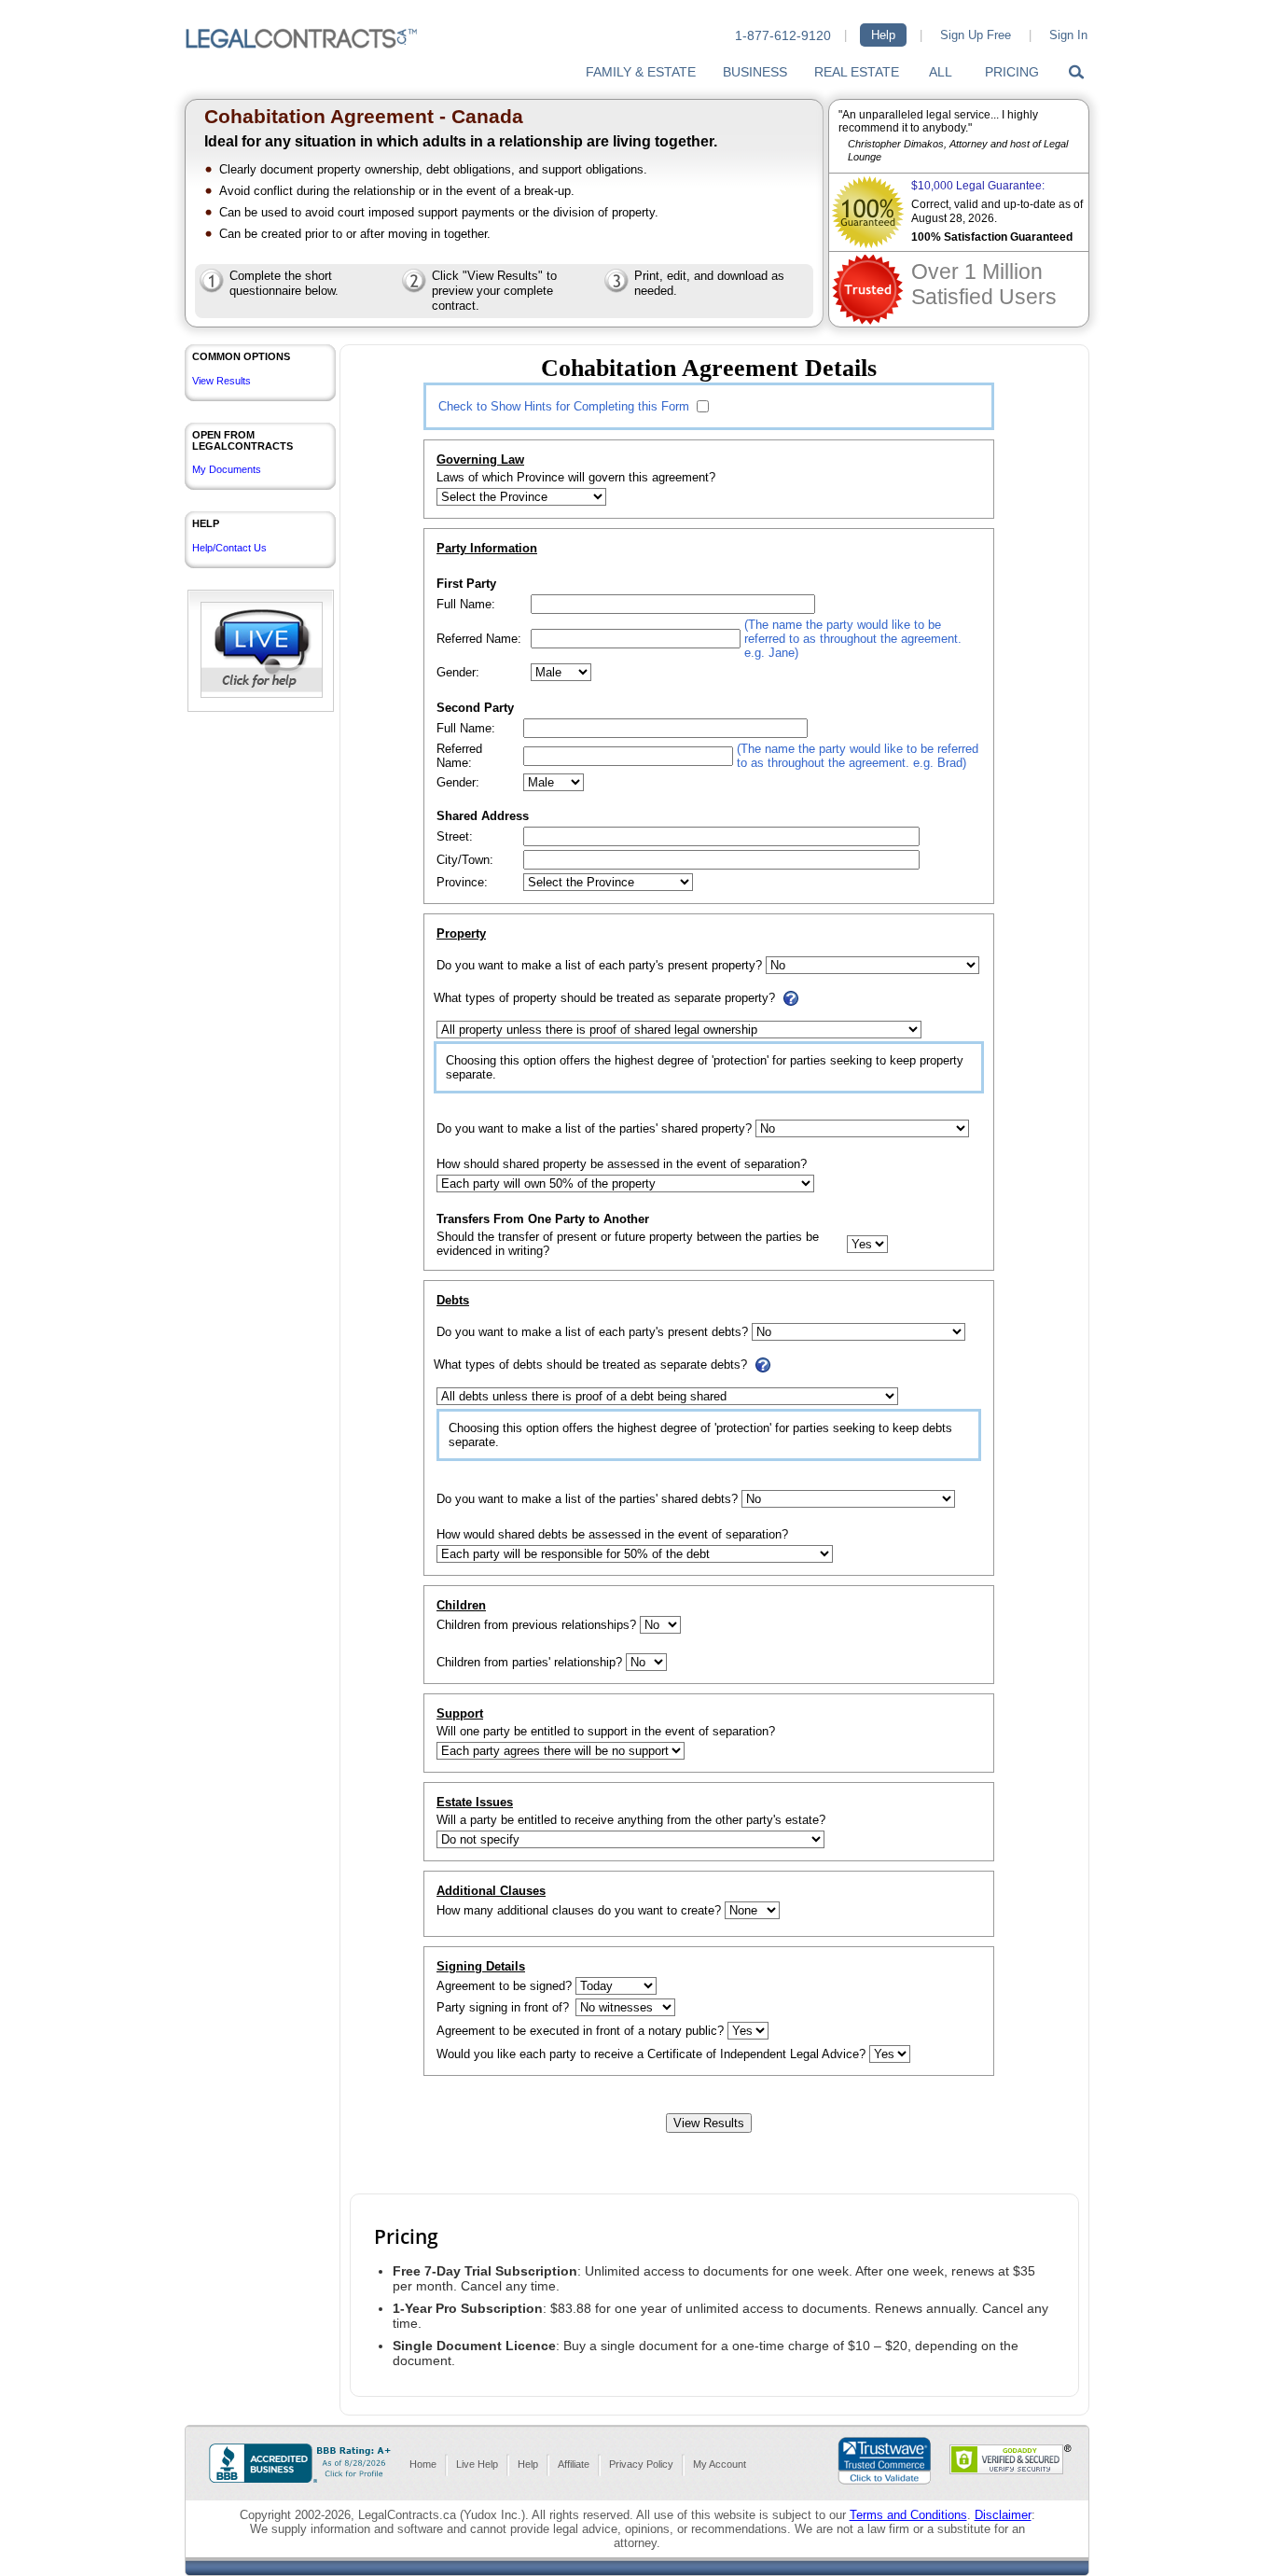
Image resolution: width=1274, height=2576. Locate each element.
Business (755, 72)
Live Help (477, 2464)
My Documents (227, 469)
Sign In (1068, 35)
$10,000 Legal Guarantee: (978, 186)
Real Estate (857, 72)
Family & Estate (641, 72)
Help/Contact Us (229, 548)
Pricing (1012, 72)
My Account (720, 2464)
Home (423, 2464)
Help (883, 35)
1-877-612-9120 (783, 35)
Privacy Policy (641, 2464)
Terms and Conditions (908, 2515)
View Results (222, 381)
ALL (941, 72)
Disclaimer (1003, 2515)
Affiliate (574, 2464)
